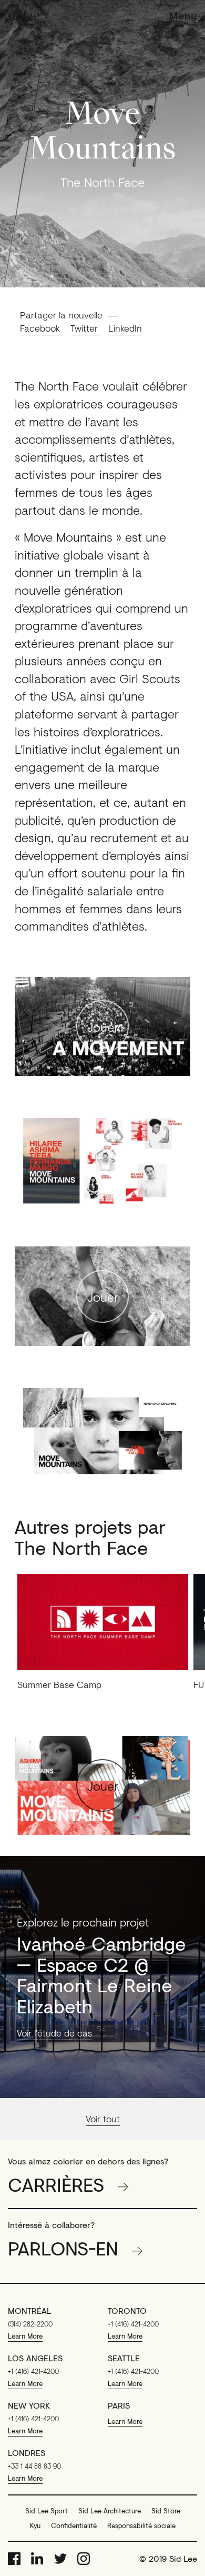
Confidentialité (74, 2525)
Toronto (127, 2311)
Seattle (124, 2358)
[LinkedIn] (37, 2559)
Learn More (25, 2336)
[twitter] (60, 2559)
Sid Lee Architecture (110, 2511)
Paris (119, 2405)
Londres (27, 2453)
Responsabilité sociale (141, 2525)
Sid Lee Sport (47, 2511)
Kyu (35, 2525)
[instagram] (84, 2559)
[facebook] (14, 2559)
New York (29, 2405)
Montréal (30, 2311)
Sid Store (166, 2511)
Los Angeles (35, 2358)
